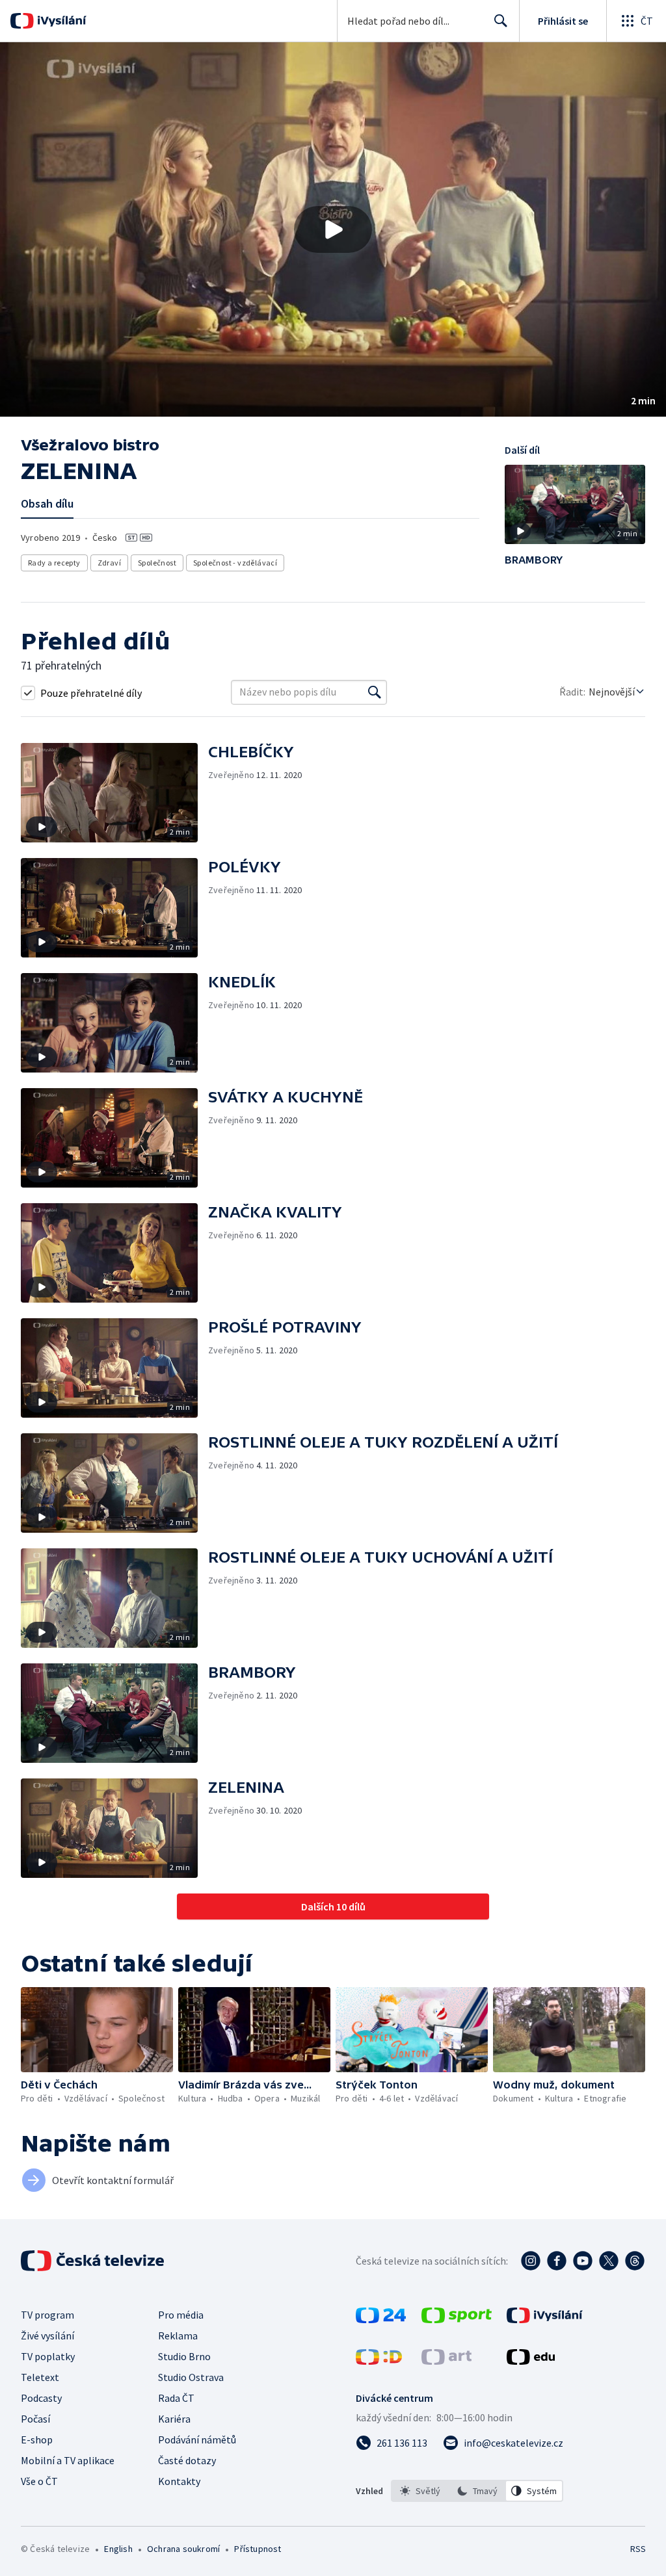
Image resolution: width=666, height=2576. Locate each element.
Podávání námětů (197, 2439)
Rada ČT (176, 2398)
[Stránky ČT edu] (531, 2361)
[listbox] (477, 2491)
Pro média (181, 2315)
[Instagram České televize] (531, 2261)
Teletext (40, 2377)
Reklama (178, 2335)
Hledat (501, 21)
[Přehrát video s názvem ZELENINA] (333, 229)
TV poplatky (48, 2356)
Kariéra (174, 2419)
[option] (420, 2491)
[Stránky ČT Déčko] (379, 2361)
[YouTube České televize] (583, 2261)
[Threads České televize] (635, 2261)
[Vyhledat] (375, 692)
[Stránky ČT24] (381, 2319)
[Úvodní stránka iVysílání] (60, 21)
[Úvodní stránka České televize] (94, 2261)
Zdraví (109, 563)
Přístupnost (258, 2549)
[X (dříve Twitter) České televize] (609, 2261)
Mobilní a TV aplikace (68, 2460)
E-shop (37, 2439)
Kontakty (179, 2481)
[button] (333, 229)
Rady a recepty (54, 563)
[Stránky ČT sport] (457, 2319)
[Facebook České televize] (557, 2261)
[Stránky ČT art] (446, 2361)
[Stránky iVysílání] (545, 2319)
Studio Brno (184, 2356)
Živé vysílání (47, 2335)
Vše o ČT (39, 2481)
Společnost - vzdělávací (235, 563)
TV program (47, 2315)
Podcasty (41, 2398)
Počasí (35, 2419)
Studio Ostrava (191, 2377)
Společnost (157, 563)
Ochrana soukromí (183, 2549)
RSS (638, 2549)
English (118, 2549)
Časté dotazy (187, 2460)
